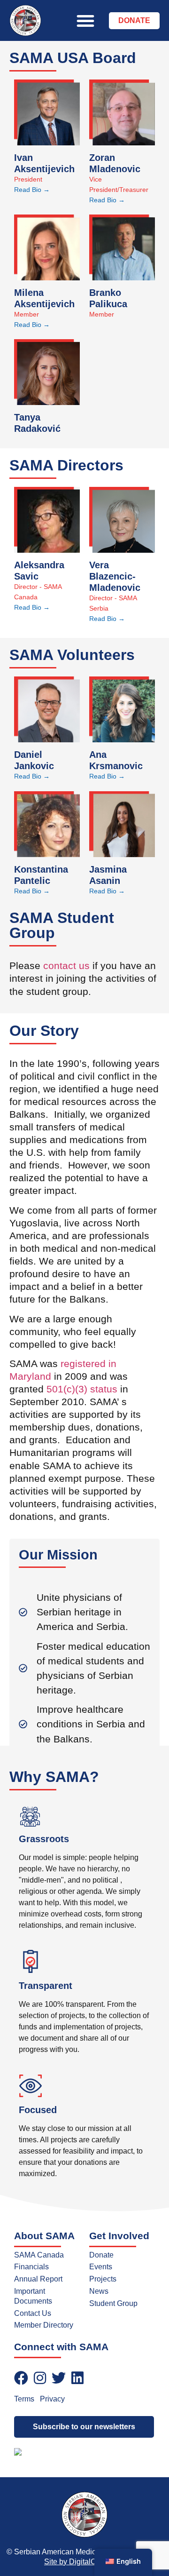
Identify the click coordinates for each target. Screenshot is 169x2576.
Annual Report (38, 2279)
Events (101, 2267)
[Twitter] (59, 2378)
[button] (85, 21)
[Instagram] (40, 2378)
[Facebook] (21, 2378)
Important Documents (33, 2296)
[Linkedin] (77, 2378)
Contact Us (33, 2313)
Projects (103, 2279)
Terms (24, 2399)
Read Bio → (32, 190)
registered (83, 1364)
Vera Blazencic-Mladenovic (115, 576)
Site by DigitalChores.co (84, 2562)
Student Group (113, 2303)
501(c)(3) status (82, 1389)
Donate (101, 2255)
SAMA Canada (39, 2255)
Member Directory (44, 2325)
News (99, 2291)
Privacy (52, 2399)
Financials (31, 2267)
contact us (66, 966)
